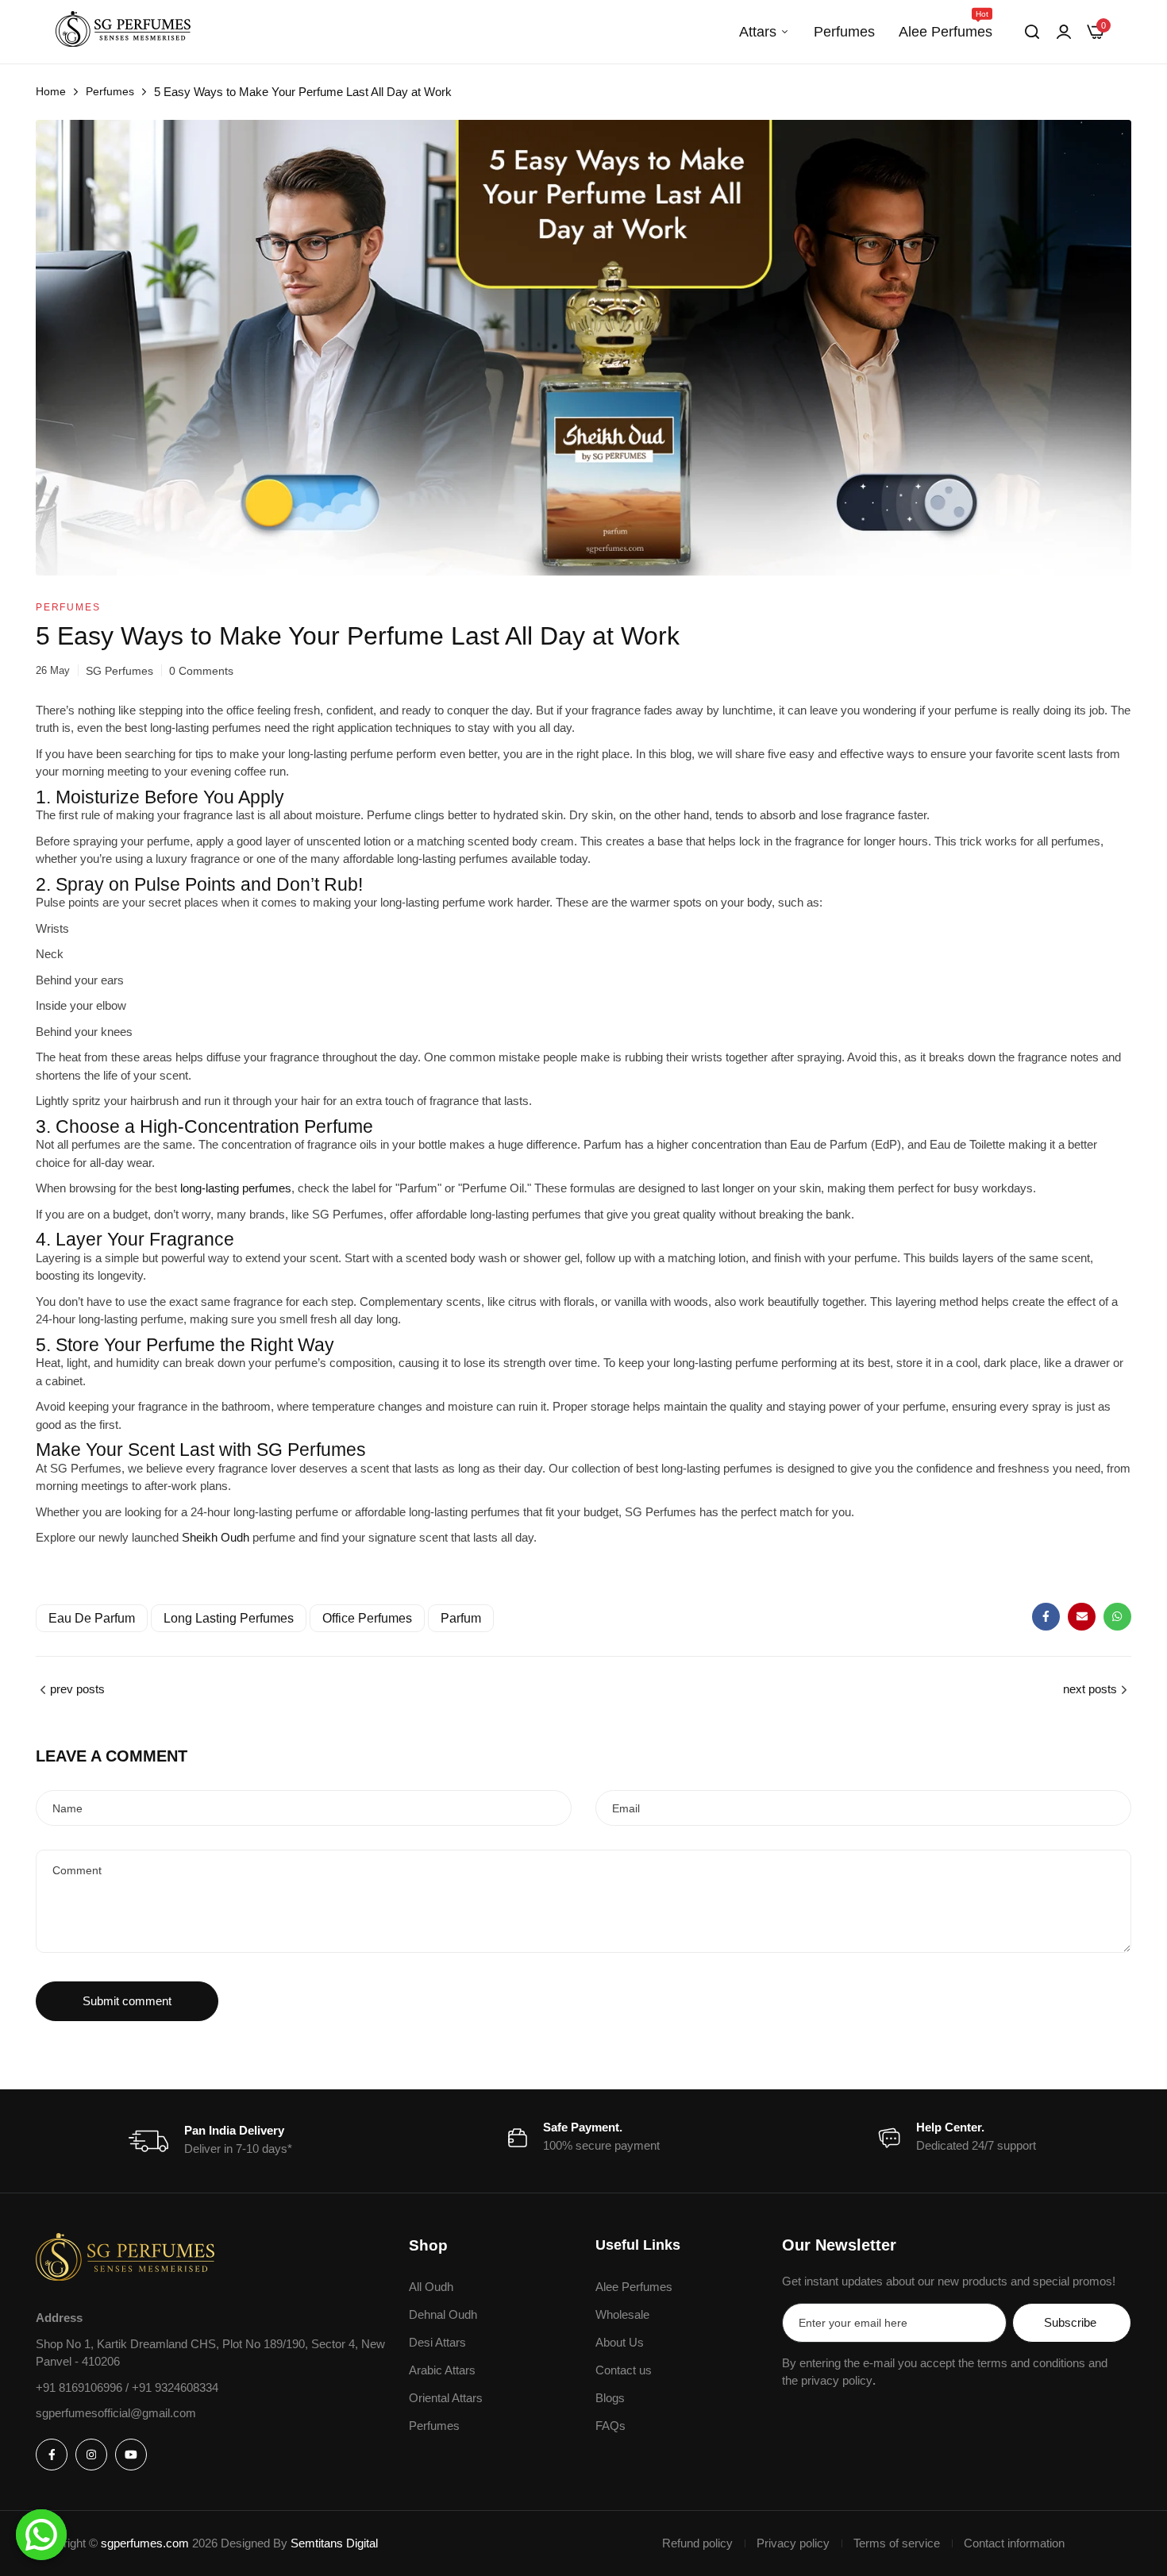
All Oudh (431, 2287)
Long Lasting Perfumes (229, 1618)
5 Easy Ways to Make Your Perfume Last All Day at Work (358, 636)
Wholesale (622, 2314)
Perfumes (844, 32)
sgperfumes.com (145, 2543)
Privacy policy (793, 2543)
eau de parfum (92, 1618)
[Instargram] (91, 2455)
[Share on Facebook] (1046, 1617)
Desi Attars (437, 2342)
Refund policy (697, 2543)
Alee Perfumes (946, 25)
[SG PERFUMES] (123, 32)
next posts (1090, 1689)
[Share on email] (1082, 1617)
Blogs (610, 2398)
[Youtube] (131, 2455)
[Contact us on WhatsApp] (41, 2535)
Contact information (1014, 2543)
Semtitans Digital (334, 2543)
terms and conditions (1031, 2363)
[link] (1064, 32)
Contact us (624, 2370)
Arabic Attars (442, 2370)
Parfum (461, 1618)
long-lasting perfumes (236, 1188)
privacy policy (837, 2380)
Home (51, 91)
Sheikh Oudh (216, 1537)
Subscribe (1070, 2322)
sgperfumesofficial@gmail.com (116, 2413)
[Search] (1032, 32)
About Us (620, 2342)
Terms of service (897, 2543)
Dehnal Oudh (443, 2314)
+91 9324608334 (175, 2387)
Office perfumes (367, 1618)
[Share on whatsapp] (1117, 1617)
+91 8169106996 (81, 2387)
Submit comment (127, 2001)
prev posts (77, 1689)
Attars (758, 32)
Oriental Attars (446, 2398)
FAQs (610, 2426)
